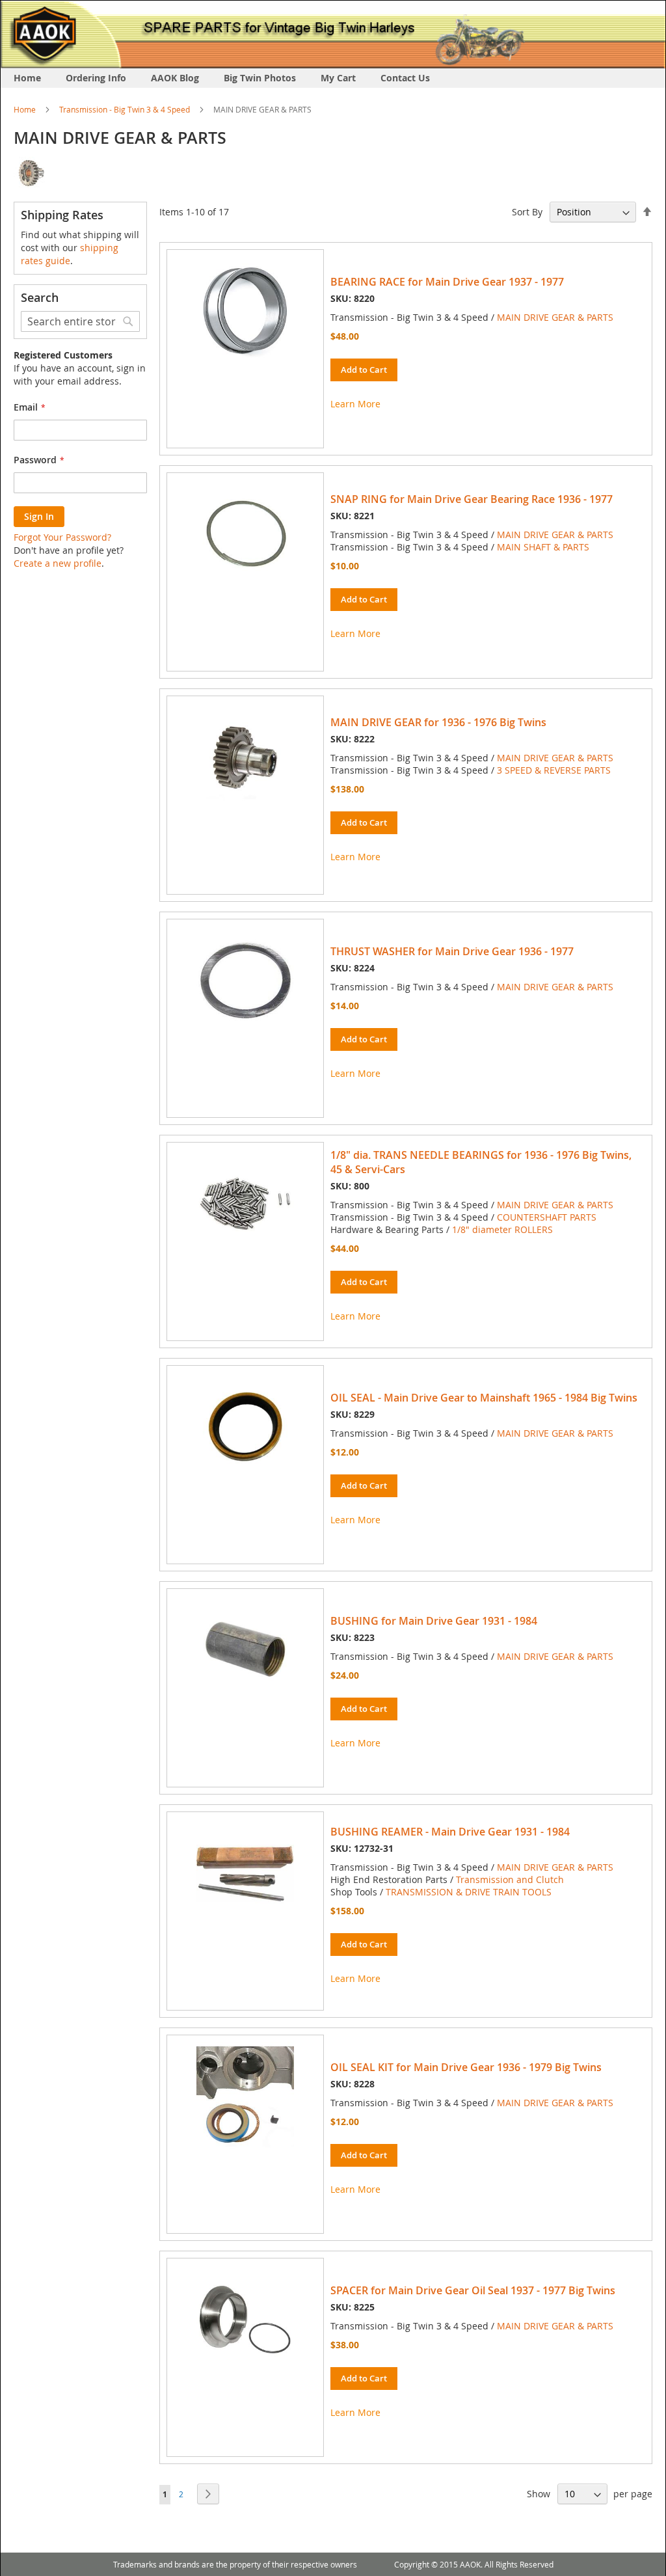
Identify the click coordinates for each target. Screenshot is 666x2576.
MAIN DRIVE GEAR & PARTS (555, 317)
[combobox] (80, 321)
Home (25, 109)
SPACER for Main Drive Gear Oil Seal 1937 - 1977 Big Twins (473, 2290)
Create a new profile (58, 563)
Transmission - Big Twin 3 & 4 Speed (125, 109)
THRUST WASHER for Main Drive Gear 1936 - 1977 (452, 951)
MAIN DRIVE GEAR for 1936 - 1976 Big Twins (438, 722)
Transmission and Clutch (510, 1879)
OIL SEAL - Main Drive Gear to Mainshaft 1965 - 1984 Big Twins (484, 1398)
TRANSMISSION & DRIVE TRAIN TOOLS (469, 1892)
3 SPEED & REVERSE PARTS (554, 770)
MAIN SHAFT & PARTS (543, 547)
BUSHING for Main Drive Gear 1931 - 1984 (434, 1621)
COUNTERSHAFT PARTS (547, 1217)
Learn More (355, 404)
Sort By (527, 212)
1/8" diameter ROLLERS (502, 1229)
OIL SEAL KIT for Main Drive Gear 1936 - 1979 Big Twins (466, 2067)
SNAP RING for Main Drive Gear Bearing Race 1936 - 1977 (472, 499)
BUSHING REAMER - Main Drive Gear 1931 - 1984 (450, 1832)
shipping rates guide (70, 254)
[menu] (333, 78)
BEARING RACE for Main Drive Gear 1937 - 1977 (447, 282)
